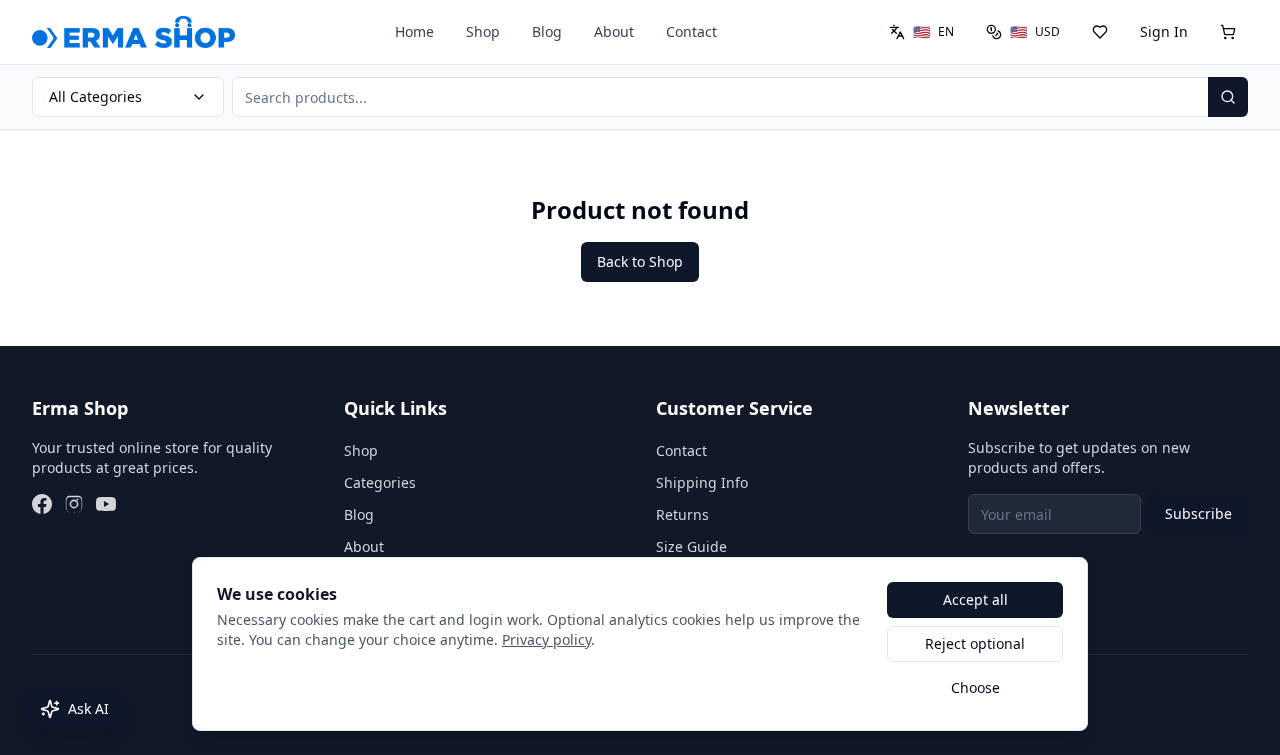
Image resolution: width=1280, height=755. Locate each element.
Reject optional (975, 643)
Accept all (975, 599)
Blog (547, 31)
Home (414, 31)
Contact (691, 31)
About (614, 31)
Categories (380, 482)
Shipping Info (702, 482)
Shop (483, 31)
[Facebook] (42, 504)
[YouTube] (106, 504)
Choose (975, 687)
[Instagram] (74, 504)
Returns (682, 514)
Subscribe (1198, 513)
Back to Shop (640, 261)
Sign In (1164, 31)
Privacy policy (546, 639)
